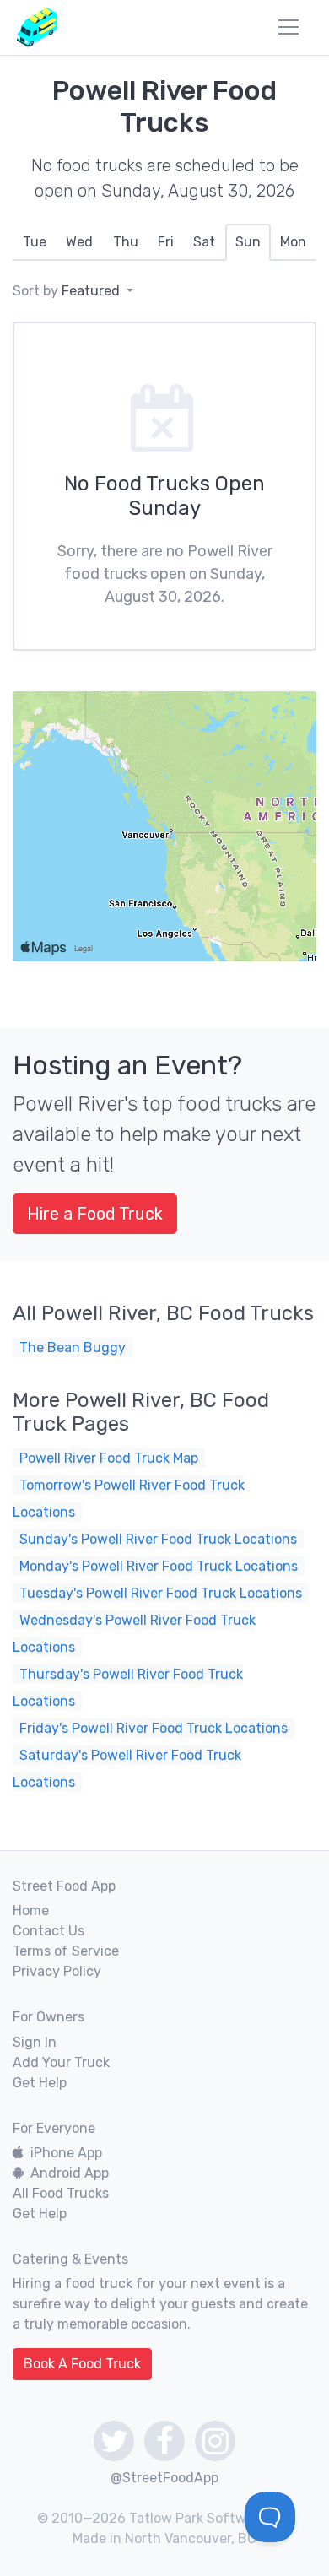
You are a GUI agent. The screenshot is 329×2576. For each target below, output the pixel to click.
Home (31, 1910)
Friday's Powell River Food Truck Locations (154, 1728)
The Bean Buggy (73, 1348)
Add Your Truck (61, 2062)
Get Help (40, 2083)
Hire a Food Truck (95, 1214)
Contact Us (49, 1931)
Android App (70, 2173)
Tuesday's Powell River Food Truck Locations (161, 1593)
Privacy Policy (57, 1971)
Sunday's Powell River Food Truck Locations (158, 1539)
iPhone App (66, 2153)
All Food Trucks (61, 2193)
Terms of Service (66, 1951)
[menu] (289, 27)
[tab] (34, 242)
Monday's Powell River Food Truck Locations (159, 1566)
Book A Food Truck (82, 2364)
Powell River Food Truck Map (109, 1458)
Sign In (35, 2042)
